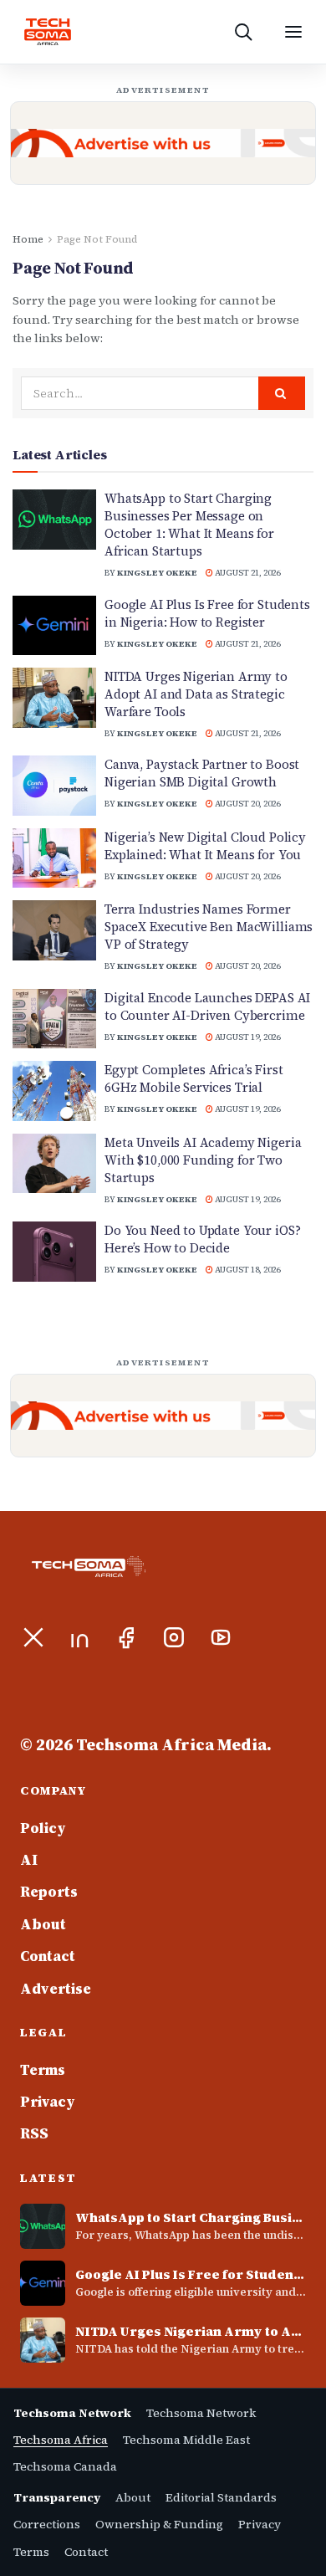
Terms (43, 2070)
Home (28, 239)
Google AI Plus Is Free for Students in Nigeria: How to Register (207, 613)
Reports (49, 1892)
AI (29, 1860)
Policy (43, 1828)
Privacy (48, 2102)
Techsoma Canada (65, 2466)
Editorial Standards (221, 2497)
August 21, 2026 (247, 573)
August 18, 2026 (247, 1270)
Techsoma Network (201, 2413)
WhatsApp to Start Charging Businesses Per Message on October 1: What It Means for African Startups (189, 525)
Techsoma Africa (61, 2440)
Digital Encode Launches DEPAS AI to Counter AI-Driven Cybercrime (207, 1006)
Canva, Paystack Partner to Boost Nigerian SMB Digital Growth (202, 773)
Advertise (56, 1989)
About (43, 1924)
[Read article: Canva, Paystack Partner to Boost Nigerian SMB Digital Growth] (54, 786)
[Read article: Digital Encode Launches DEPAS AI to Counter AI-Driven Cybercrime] (54, 1019)
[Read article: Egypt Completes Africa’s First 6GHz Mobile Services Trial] (54, 1091)
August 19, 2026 (247, 1037)
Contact (48, 1956)
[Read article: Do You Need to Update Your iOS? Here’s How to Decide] (54, 1252)
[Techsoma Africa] (48, 32)
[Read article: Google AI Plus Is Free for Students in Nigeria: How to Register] (54, 626)
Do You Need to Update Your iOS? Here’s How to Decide (202, 1239)
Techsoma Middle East (186, 2440)
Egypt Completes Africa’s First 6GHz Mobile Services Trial (194, 1078)
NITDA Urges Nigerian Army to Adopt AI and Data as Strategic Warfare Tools (196, 694)
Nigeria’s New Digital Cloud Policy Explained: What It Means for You (205, 846)
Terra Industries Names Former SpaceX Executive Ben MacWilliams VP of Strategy (209, 927)
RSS (34, 2133)
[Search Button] (282, 393)
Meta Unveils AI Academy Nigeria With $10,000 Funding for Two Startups (203, 1160)
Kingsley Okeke (157, 573)
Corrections (47, 2524)
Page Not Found (97, 239)
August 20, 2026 (247, 804)
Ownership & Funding (159, 2524)
